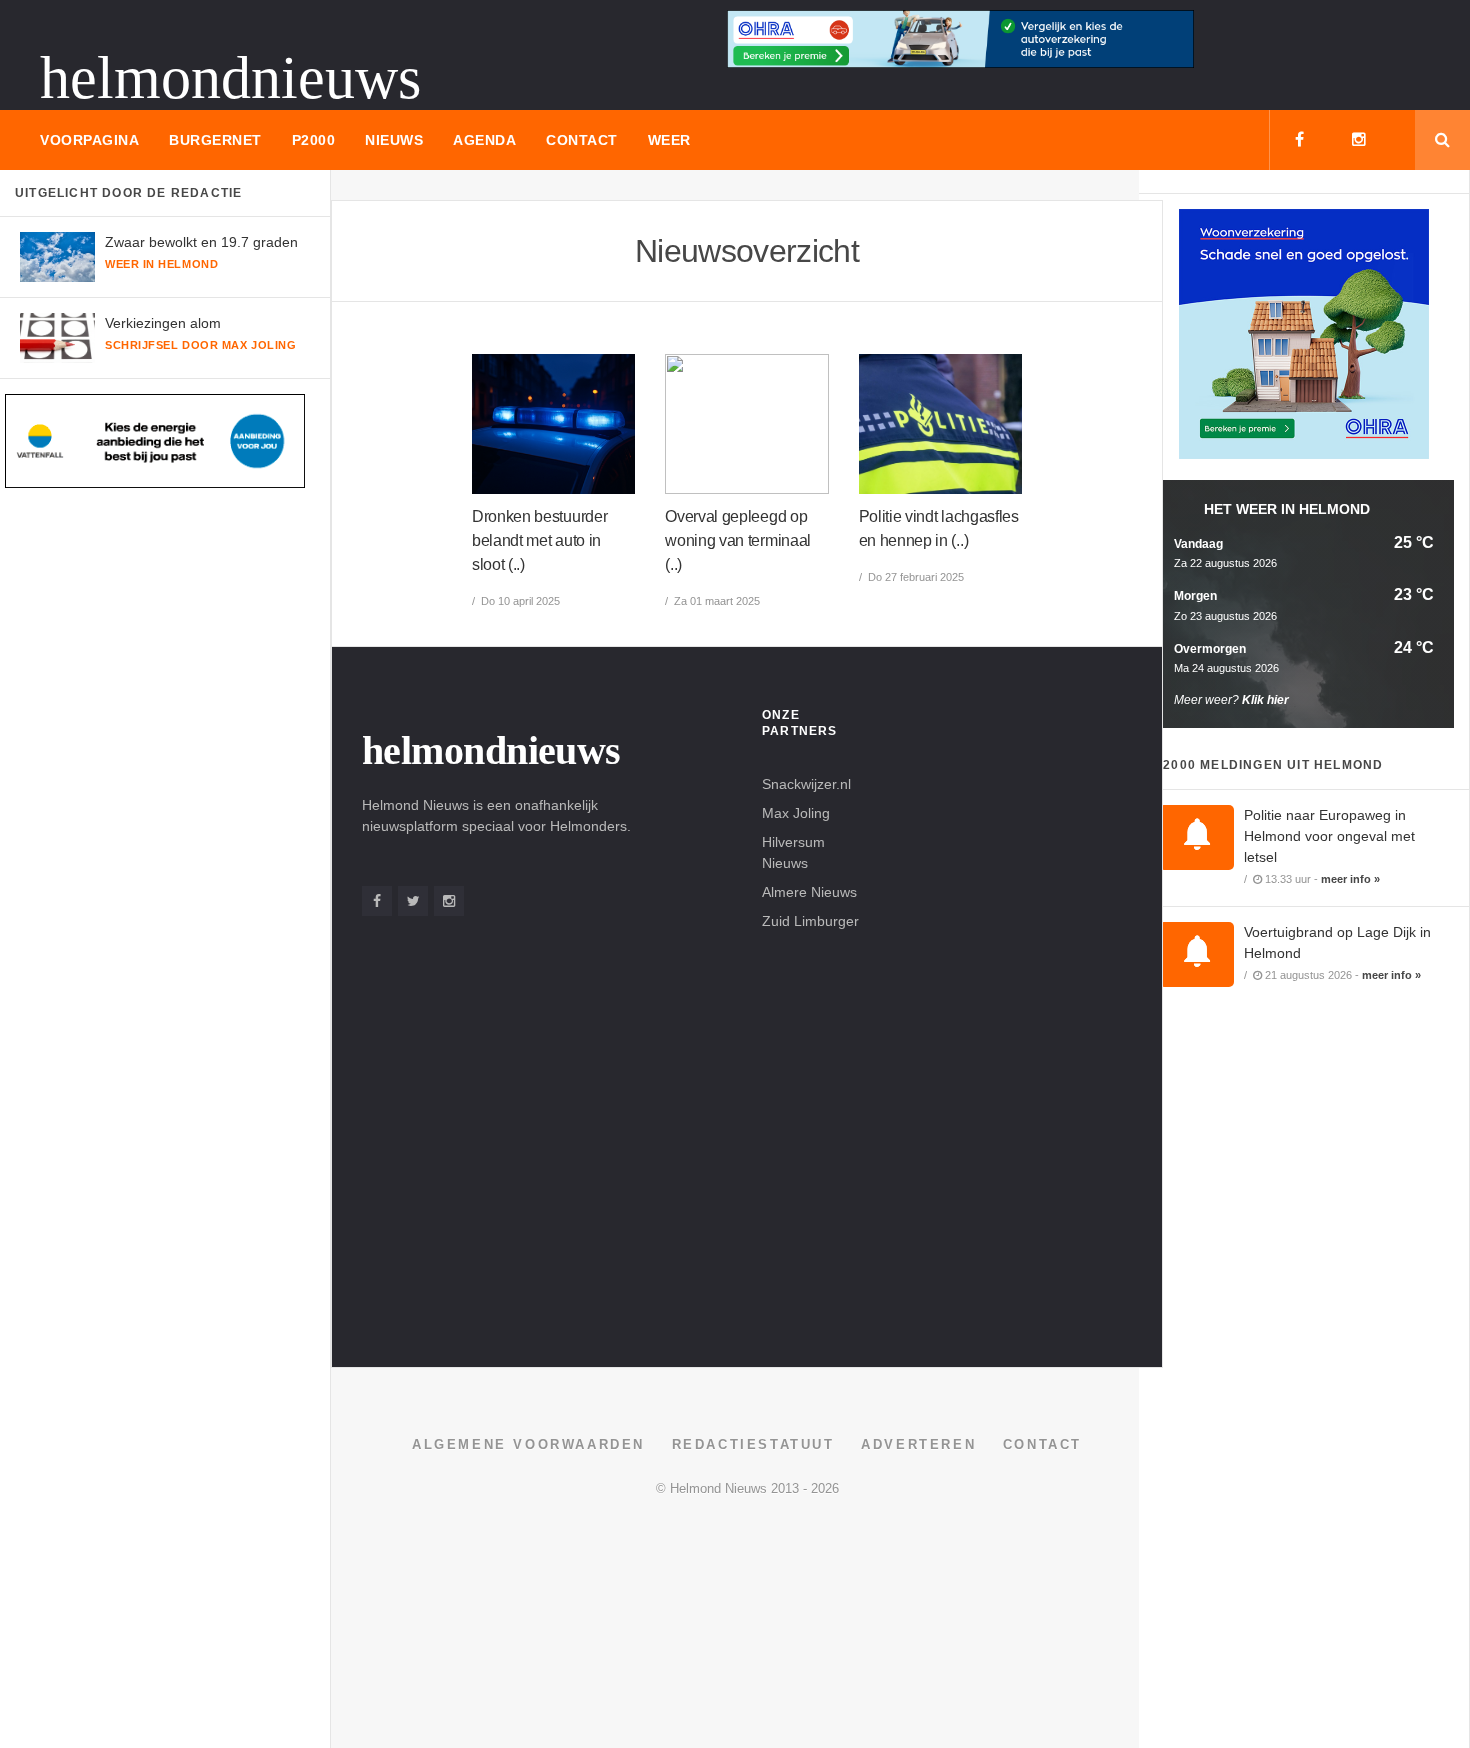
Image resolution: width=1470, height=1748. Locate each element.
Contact (582, 140)
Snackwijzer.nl (806, 784)
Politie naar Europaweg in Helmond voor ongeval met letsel (1329, 836)
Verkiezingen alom (163, 323)
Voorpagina (89, 140)
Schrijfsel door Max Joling (200, 345)
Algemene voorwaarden (528, 1444)
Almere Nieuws (809, 892)
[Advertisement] (1013, 1007)
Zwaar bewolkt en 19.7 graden (201, 242)
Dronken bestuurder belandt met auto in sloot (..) (539, 540)
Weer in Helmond (161, 264)
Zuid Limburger (810, 921)
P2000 (314, 140)
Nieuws (394, 140)
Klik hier (1265, 700)
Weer (669, 140)
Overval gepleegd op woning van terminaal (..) (738, 540)
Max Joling (796, 813)
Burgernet (215, 140)
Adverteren (918, 1444)
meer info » (1350, 879)
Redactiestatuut (753, 1444)
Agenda (484, 140)
